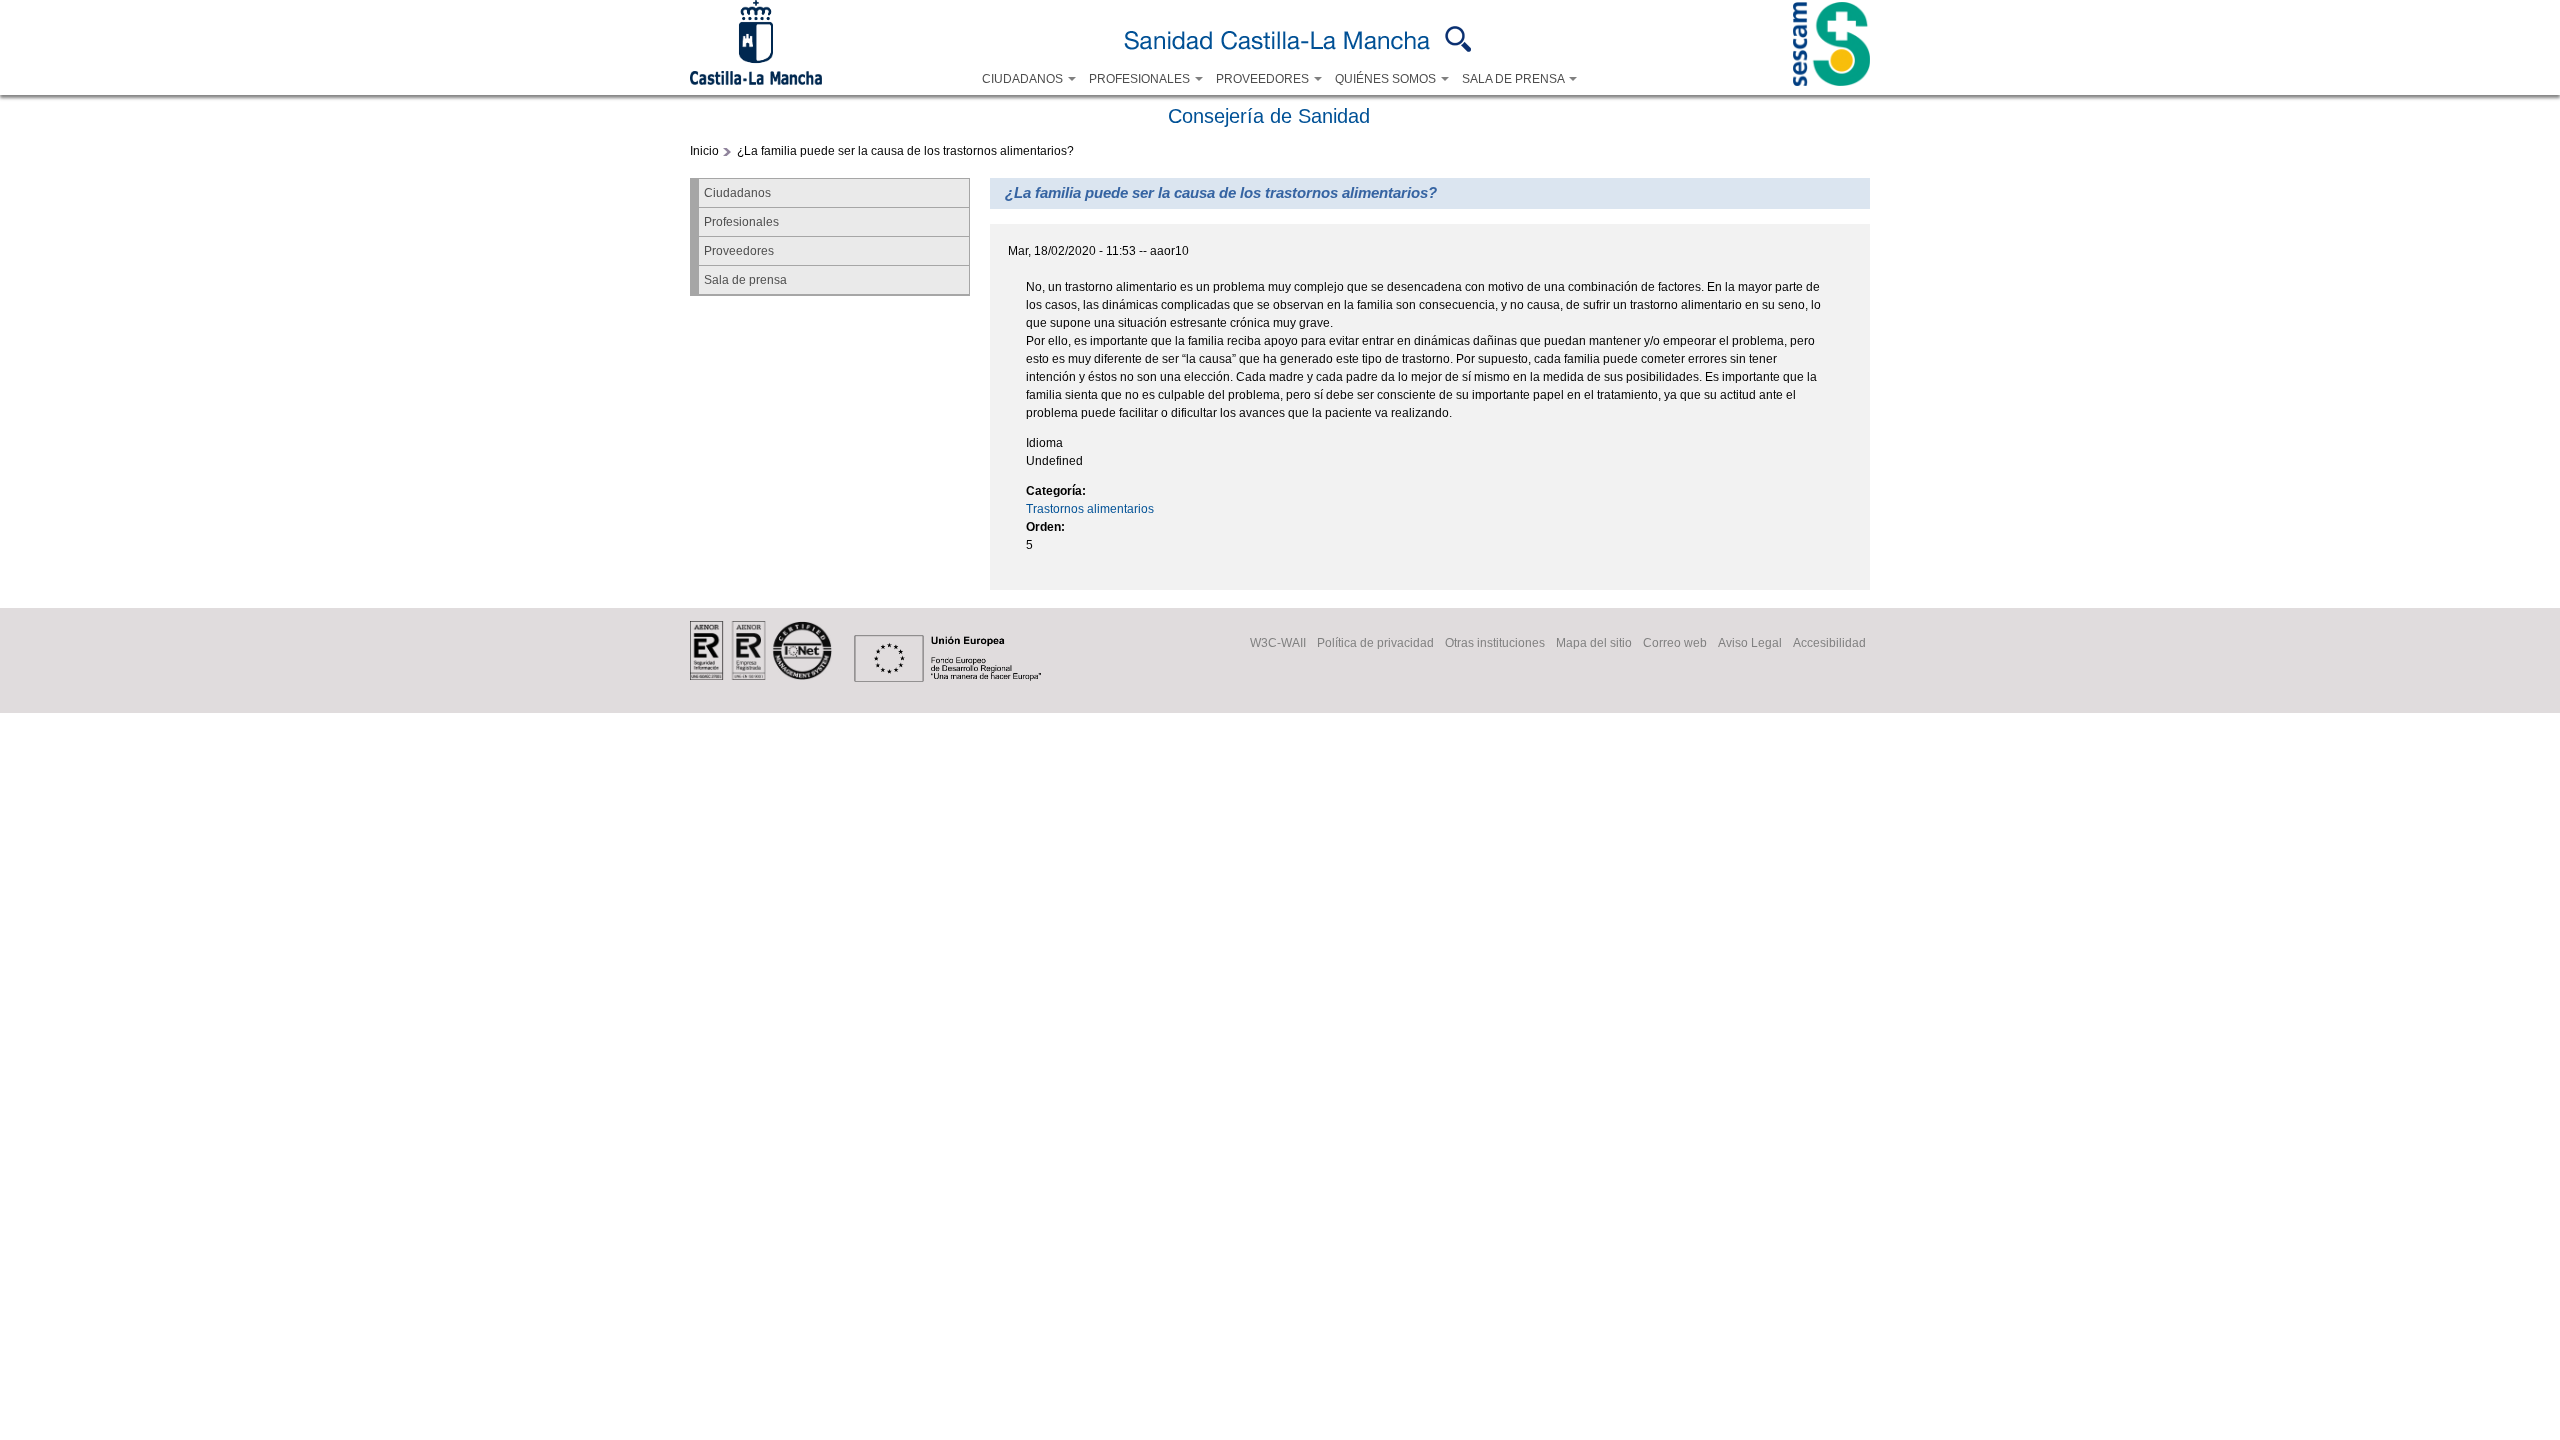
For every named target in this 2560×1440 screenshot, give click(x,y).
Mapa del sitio (1594, 643)
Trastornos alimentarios (1090, 509)
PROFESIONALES (1141, 79)
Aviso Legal (1750, 643)
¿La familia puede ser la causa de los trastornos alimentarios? (905, 151)
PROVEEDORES (1264, 79)
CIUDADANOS (1024, 79)
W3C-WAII (1278, 643)
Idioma (1044, 443)
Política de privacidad (1375, 643)
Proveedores (739, 251)
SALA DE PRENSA (1514, 79)
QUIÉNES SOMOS (1387, 79)
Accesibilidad (1829, 643)
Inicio (704, 151)
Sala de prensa (745, 280)
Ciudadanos (737, 193)
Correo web (1675, 643)
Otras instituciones (1495, 643)
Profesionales (741, 222)
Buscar (1458, 39)
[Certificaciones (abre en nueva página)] (761, 676)
